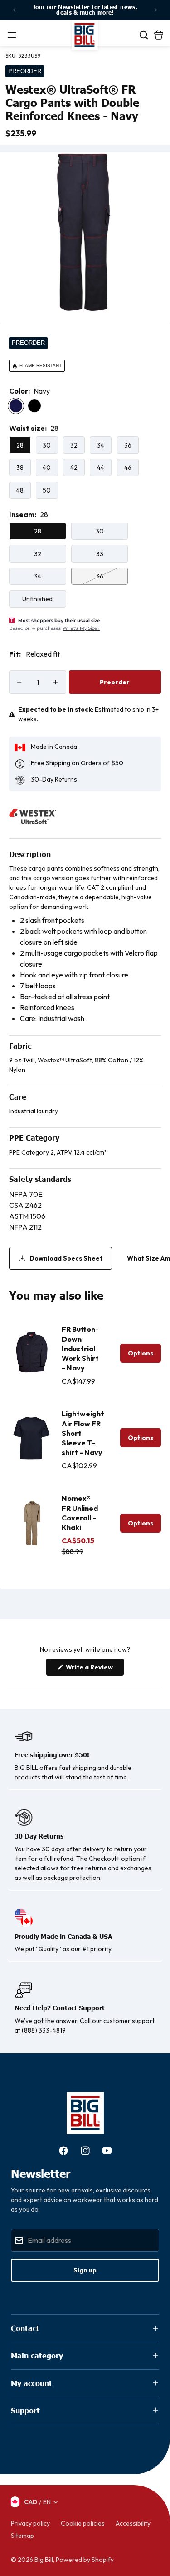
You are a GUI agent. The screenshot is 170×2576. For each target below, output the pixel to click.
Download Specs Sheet (66, 1258)
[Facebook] (63, 2151)
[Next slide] (155, 10)
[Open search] (144, 35)
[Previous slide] (15, 10)
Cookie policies (83, 2523)
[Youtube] (107, 2151)
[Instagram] (85, 2151)
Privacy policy (30, 2523)
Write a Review (94, 1669)
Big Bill (44, 2560)
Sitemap (22, 2536)
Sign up (85, 2270)
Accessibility (133, 2523)
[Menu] (12, 35)
